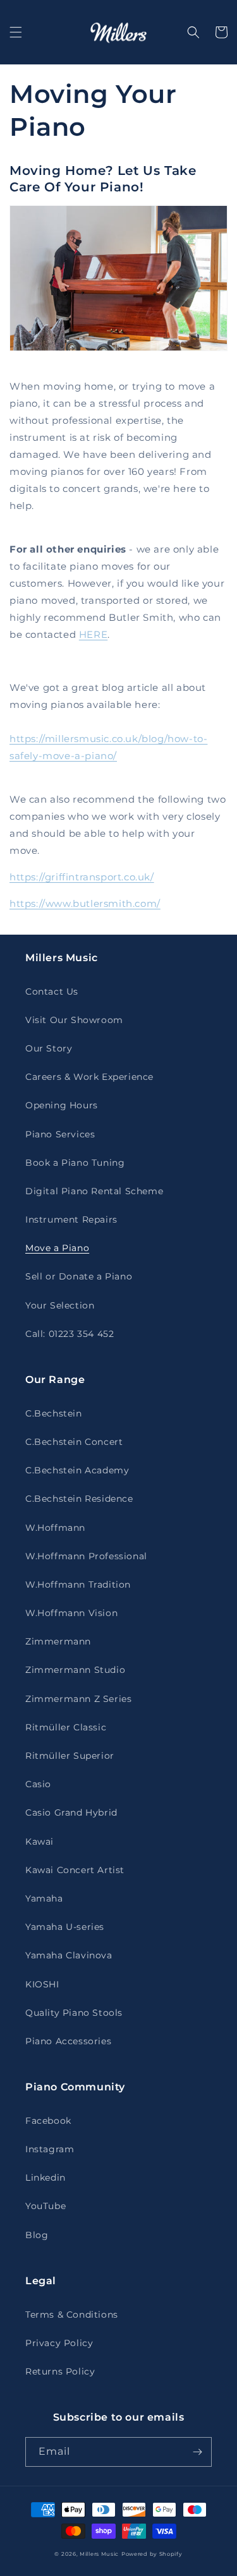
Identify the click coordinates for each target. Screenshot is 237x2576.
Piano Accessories (68, 2041)
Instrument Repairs (71, 1219)
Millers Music (99, 2554)
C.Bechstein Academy (77, 1470)
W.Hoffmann (55, 1528)
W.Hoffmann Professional (86, 1556)
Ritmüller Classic (66, 1727)
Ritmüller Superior (70, 1756)
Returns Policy (60, 2371)
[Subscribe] (197, 2452)
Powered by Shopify (152, 2554)
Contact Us (52, 991)
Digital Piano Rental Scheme (94, 1191)
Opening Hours (62, 1105)
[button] (16, 32)
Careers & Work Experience (89, 1077)
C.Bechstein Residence (79, 1499)
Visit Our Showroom (74, 1020)
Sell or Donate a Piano (79, 1276)
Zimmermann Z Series (78, 1699)
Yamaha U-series (65, 1927)
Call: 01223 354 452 (70, 1334)
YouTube (46, 2206)
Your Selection (60, 1305)
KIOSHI (42, 1984)
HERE (93, 634)
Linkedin (46, 2178)
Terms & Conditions (72, 2315)
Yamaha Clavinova (69, 1955)
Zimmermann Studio (75, 1670)
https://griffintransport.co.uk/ (82, 877)
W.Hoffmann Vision (71, 1613)
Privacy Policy (59, 2343)
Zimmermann (58, 1641)
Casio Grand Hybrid (71, 1812)
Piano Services (60, 1134)
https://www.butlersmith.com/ (85, 903)
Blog (37, 2235)
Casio (38, 1784)
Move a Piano (57, 1248)
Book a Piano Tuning (75, 1163)
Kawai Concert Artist (75, 1870)
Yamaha (44, 1898)
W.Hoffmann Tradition (78, 1585)
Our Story (49, 1048)
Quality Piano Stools (74, 2013)
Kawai (39, 1842)
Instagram (50, 2149)
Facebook (48, 2121)
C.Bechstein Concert (74, 1442)
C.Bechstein (54, 1413)
